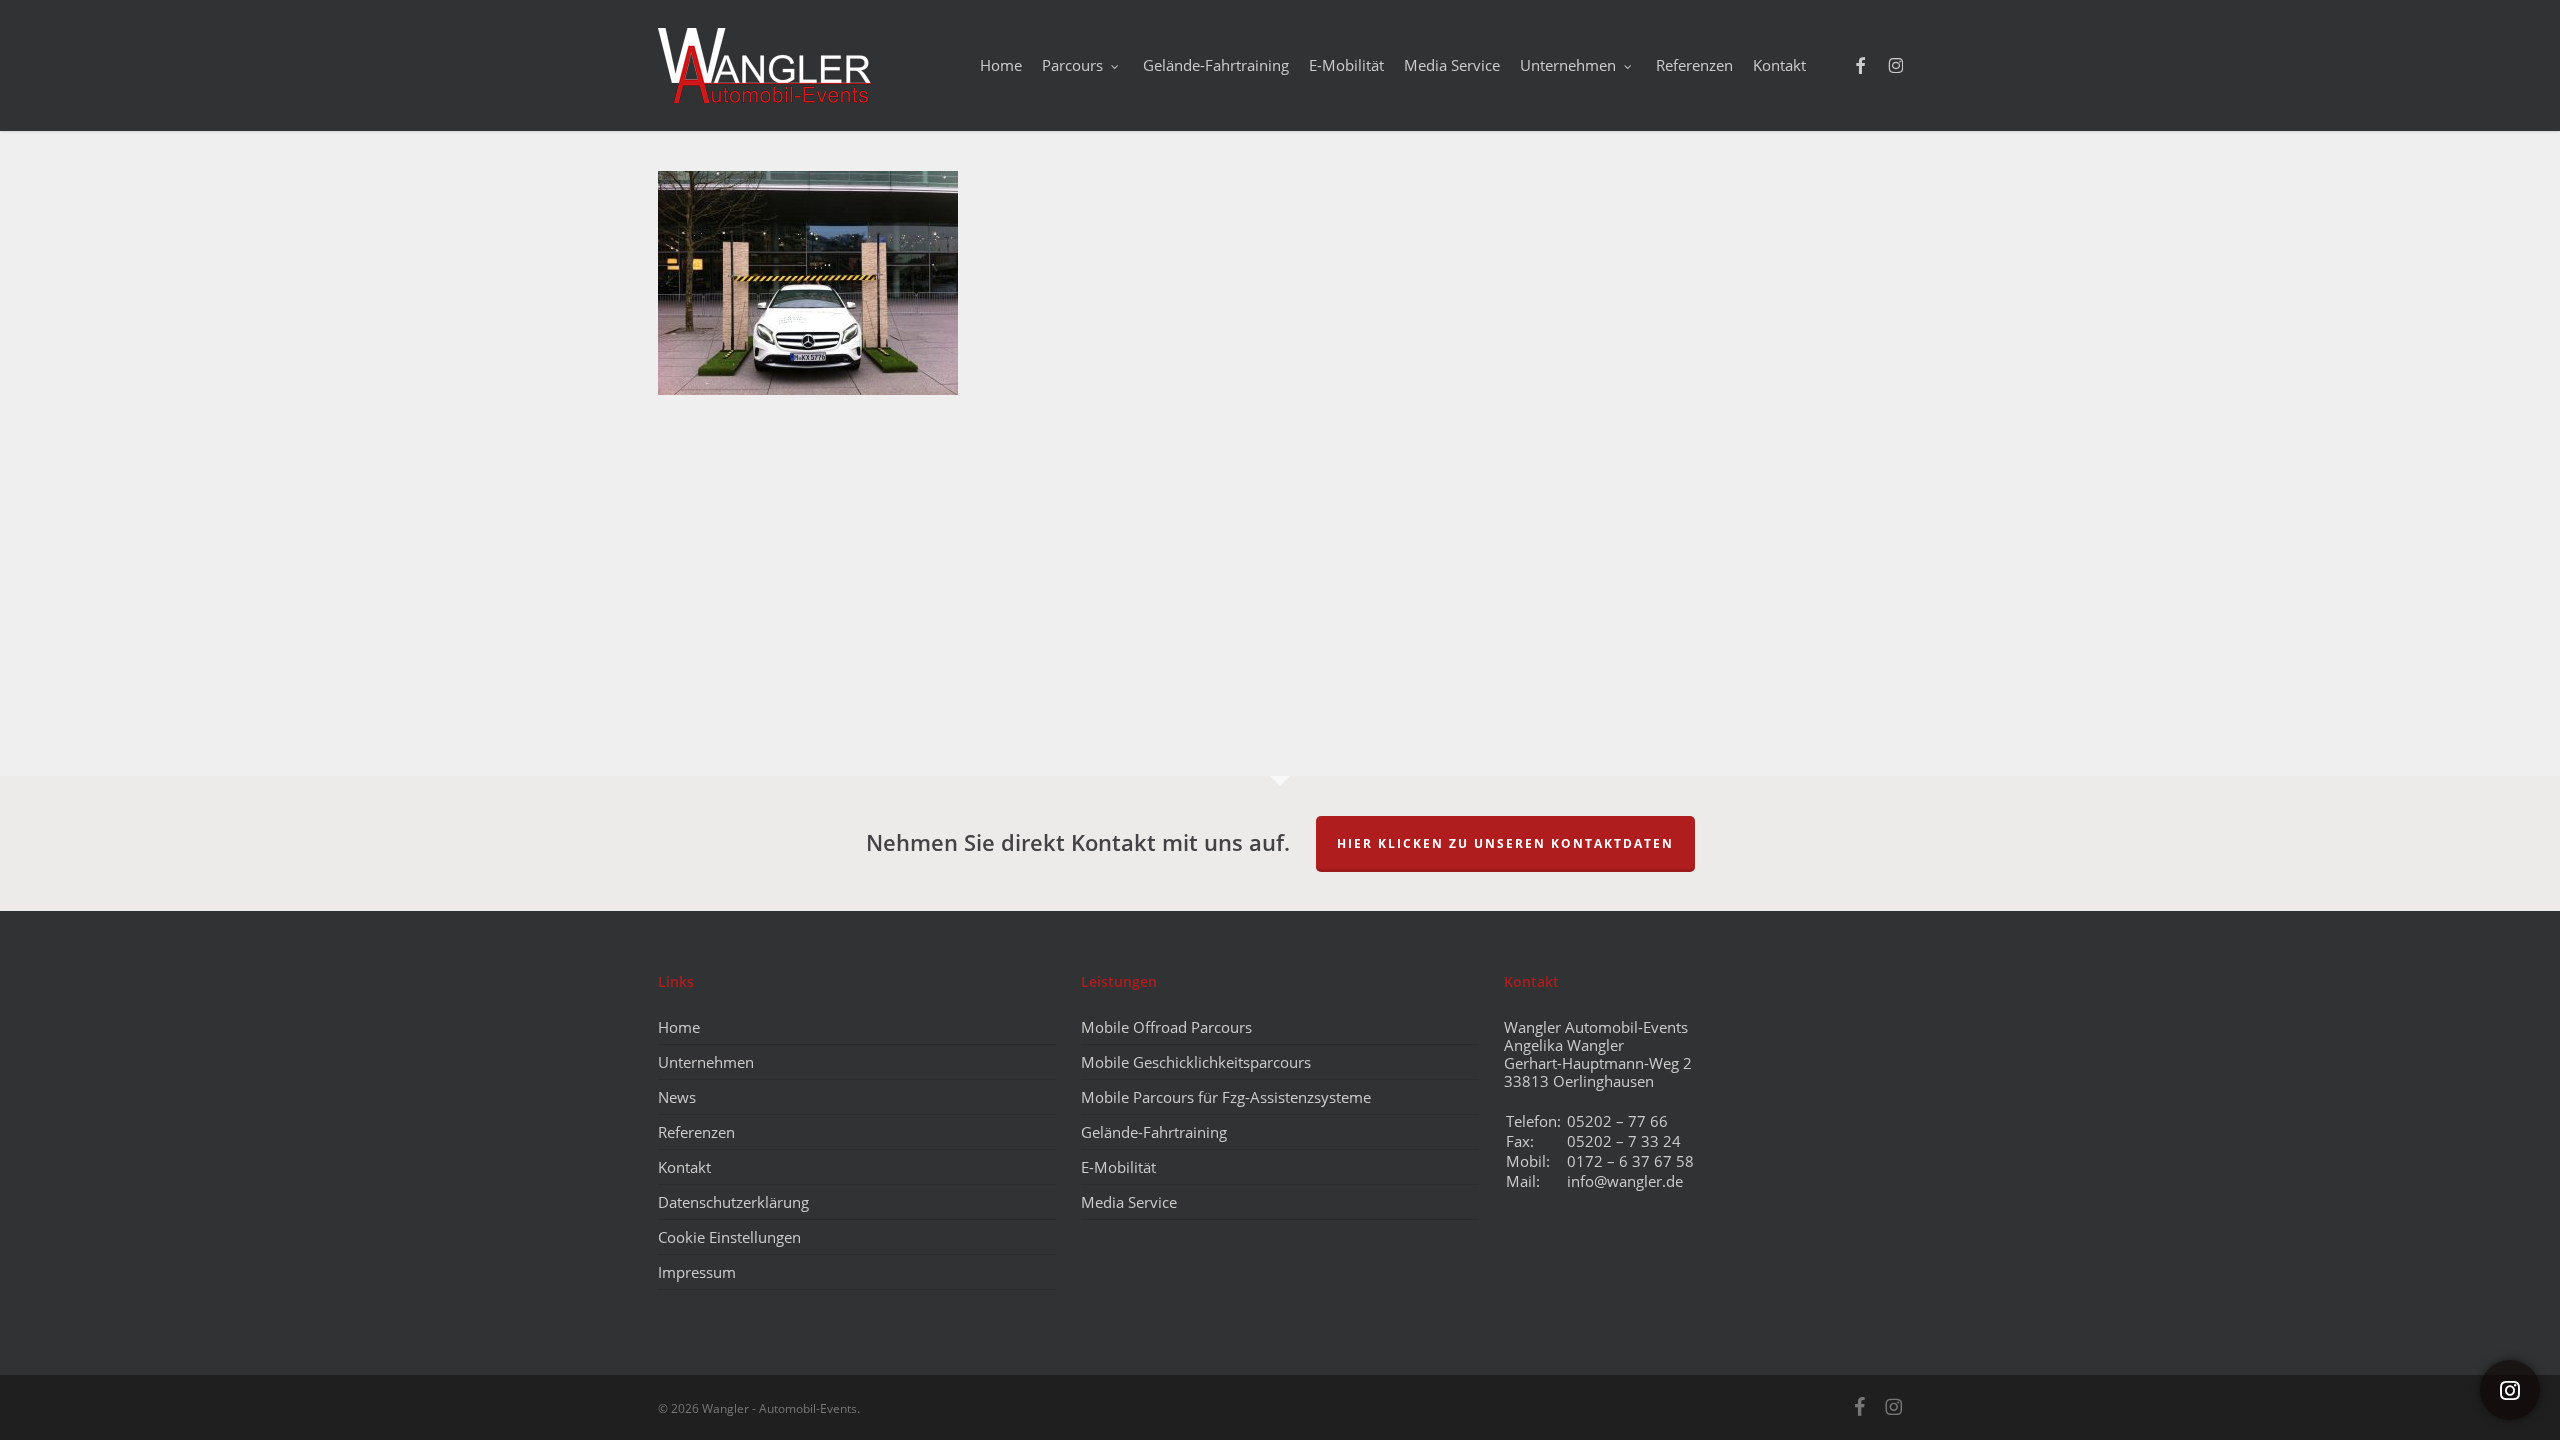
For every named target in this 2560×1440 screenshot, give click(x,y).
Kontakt (684, 1167)
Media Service (1129, 1202)
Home (679, 1027)
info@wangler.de (1625, 1181)
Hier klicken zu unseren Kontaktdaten (1505, 843)
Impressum (697, 1272)
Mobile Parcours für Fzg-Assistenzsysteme (1226, 1097)
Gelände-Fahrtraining (1154, 1132)
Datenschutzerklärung (733, 1202)
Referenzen (696, 1132)
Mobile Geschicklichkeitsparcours (1196, 1062)
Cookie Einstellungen (729, 1237)
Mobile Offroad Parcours (1166, 1027)
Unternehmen (706, 1062)
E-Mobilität (1118, 1167)
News (677, 1097)
